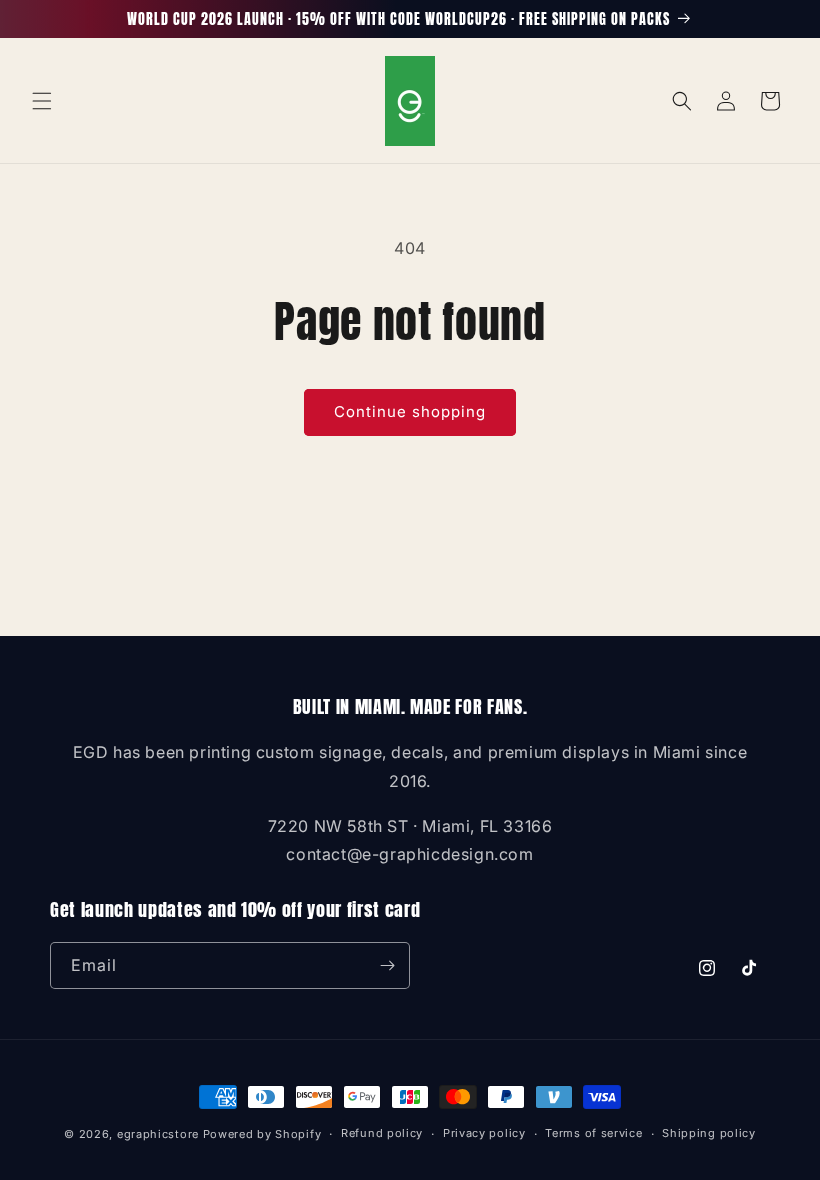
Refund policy (382, 1133)
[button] (42, 101)
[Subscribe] (387, 965)
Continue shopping (410, 411)
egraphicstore (158, 1134)
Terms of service (593, 1133)
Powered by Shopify (262, 1134)
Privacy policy (484, 1133)
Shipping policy (709, 1133)
